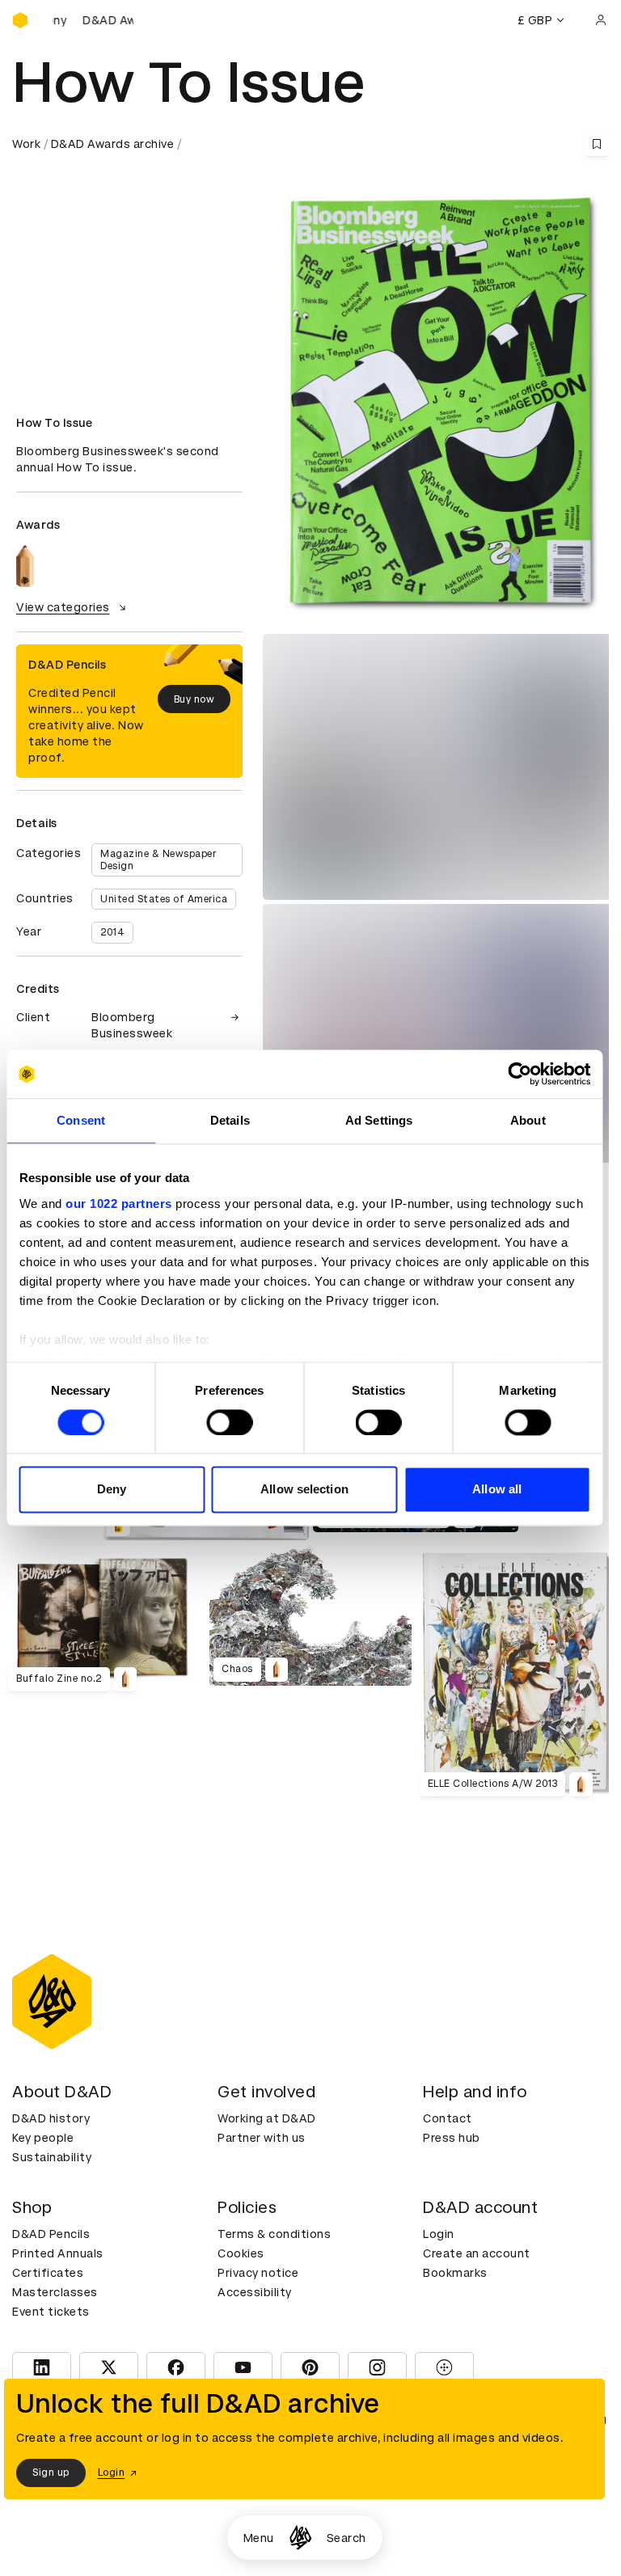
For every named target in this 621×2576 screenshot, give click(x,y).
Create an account (477, 2253)
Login (439, 2234)
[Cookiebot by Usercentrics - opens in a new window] (520, 1074)
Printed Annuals (58, 2253)
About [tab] (528, 1120)
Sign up (51, 2473)
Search (346, 2538)
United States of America (164, 899)
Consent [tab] (81, 1120)
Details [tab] (230, 1120)
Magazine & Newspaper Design (158, 859)
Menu (259, 2538)
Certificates (48, 2273)
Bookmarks (455, 2273)
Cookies (241, 2253)
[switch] (229, 1422)
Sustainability (52, 2157)
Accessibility (255, 2292)
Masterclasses (55, 2292)
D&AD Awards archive (113, 144)
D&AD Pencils (51, 2234)
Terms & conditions (274, 2234)
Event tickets (51, 2312)
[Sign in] (601, 20)
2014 (112, 932)
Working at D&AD (267, 2118)
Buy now (194, 699)
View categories (63, 607)
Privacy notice (258, 2273)
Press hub (452, 2138)
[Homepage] (300, 2538)
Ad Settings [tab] (379, 1120)
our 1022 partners (119, 1204)
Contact (448, 2118)
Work (26, 144)
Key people (43, 2138)
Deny (112, 1490)
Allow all (497, 1490)
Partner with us (262, 2138)
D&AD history (51, 2118)
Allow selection (304, 1490)
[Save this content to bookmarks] (597, 144)
